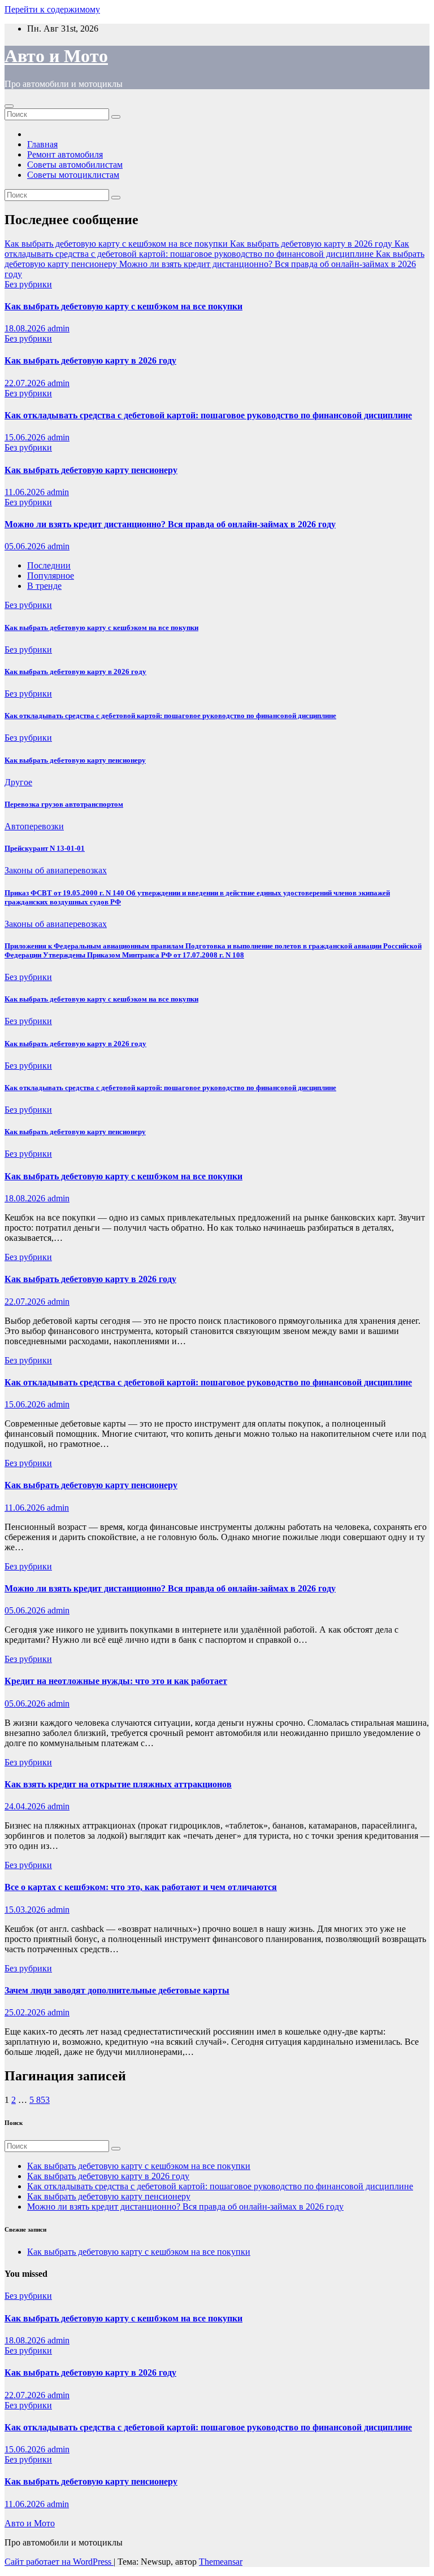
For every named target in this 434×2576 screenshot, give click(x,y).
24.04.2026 (26, 1806)
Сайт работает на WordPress (59, 2562)
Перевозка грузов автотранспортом (64, 804)
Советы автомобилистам (75, 165)
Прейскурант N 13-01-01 (45, 848)
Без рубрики (28, 284)
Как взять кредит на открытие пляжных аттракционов (118, 1784)
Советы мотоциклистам (73, 175)
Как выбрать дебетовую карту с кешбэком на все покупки (123, 306)
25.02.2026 (26, 2012)
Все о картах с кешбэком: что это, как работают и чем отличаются (141, 1887)
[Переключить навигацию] (9, 106)
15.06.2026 (26, 437)
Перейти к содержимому (52, 9)
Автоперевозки (34, 826)
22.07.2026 (26, 383)
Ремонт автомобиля (65, 154)
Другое (18, 782)
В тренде (44, 586)
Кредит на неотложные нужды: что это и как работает (116, 1681)
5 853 (40, 2100)
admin (58, 328)
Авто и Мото (56, 56)
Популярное (51, 576)
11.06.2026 (26, 492)
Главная (42, 144)
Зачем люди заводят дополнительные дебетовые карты (117, 1990)
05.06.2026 (26, 546)
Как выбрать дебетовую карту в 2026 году (90, 360)
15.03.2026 (26, 1910)
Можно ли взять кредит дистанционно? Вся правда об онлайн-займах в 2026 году (170, 524)
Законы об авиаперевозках (56, 870)
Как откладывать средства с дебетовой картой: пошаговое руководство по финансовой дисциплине (208, 415)
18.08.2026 (26, 328)
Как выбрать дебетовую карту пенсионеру (91, 470)
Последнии (49, 565)
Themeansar (221, 2562)
